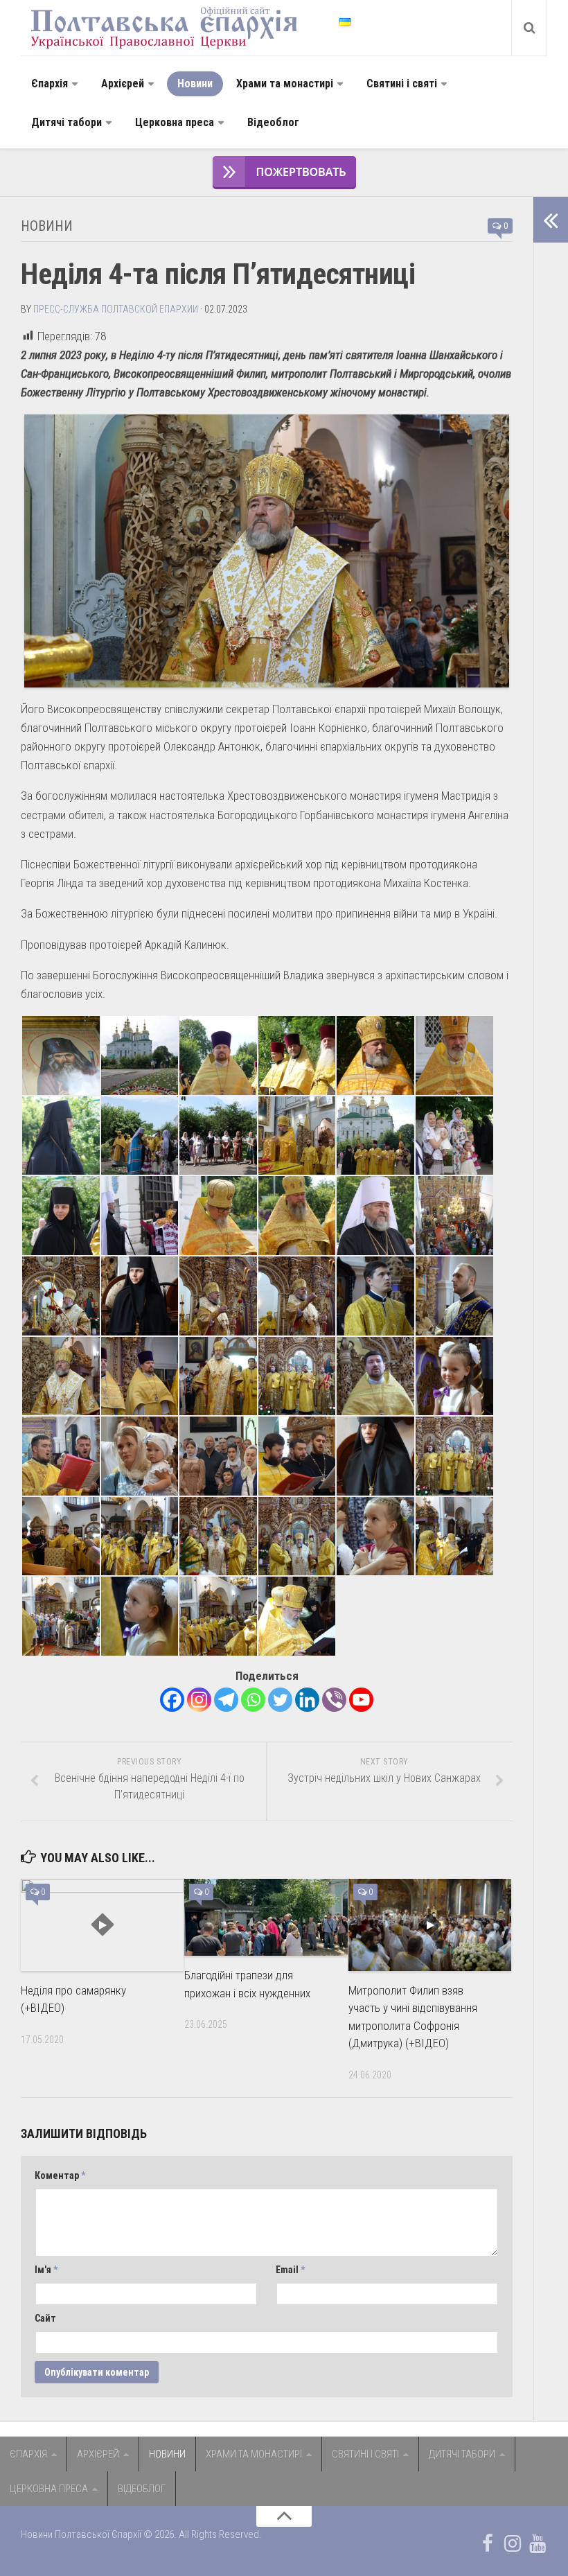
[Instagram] (199, 1700)
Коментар (60, 2175)
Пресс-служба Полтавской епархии (116, 309)
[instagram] (513, 2543)
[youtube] (538, 2543)
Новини (195, 84)
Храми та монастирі (285, 84)
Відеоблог (273, 122)
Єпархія (50, 84)
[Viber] (334, 1700)
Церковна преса (175, 122)
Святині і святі (402, 84)
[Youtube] (361, 1700)
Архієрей (123, 84)
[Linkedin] (307, 1700)
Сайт (45, 2318)
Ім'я (46, 2270)
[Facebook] (172, 1700)
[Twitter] (280, 1700)
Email (290, 2270)
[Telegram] (226, 1700)
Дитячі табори (66, 122)
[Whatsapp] (253, 1700)
